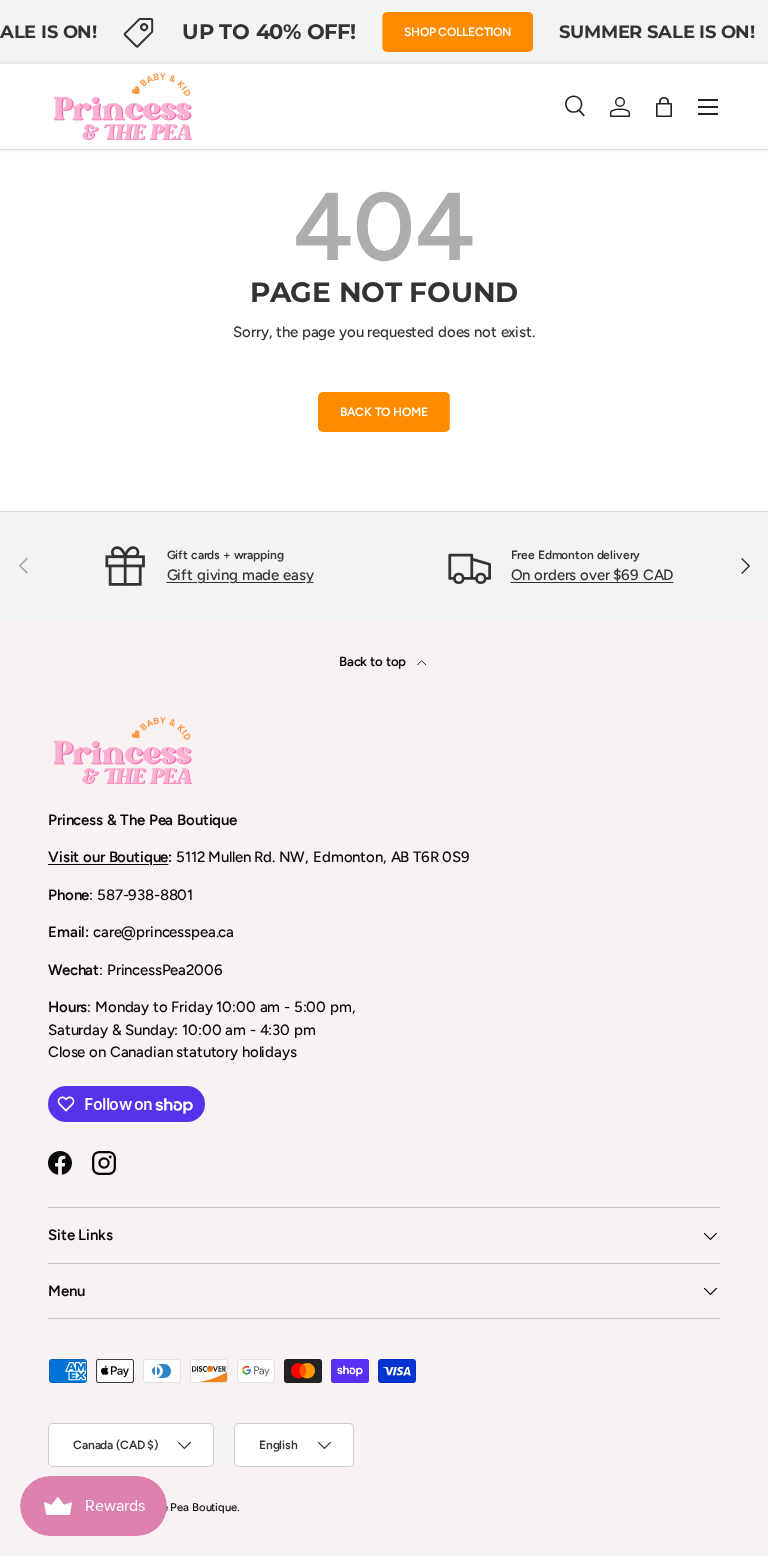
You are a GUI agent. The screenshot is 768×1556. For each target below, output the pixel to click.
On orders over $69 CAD (592, 575)
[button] (664, 107)
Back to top (374, 661)
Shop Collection (457, 32)
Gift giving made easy (240, 575)
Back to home (383, 412)
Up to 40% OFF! (269, 31)
